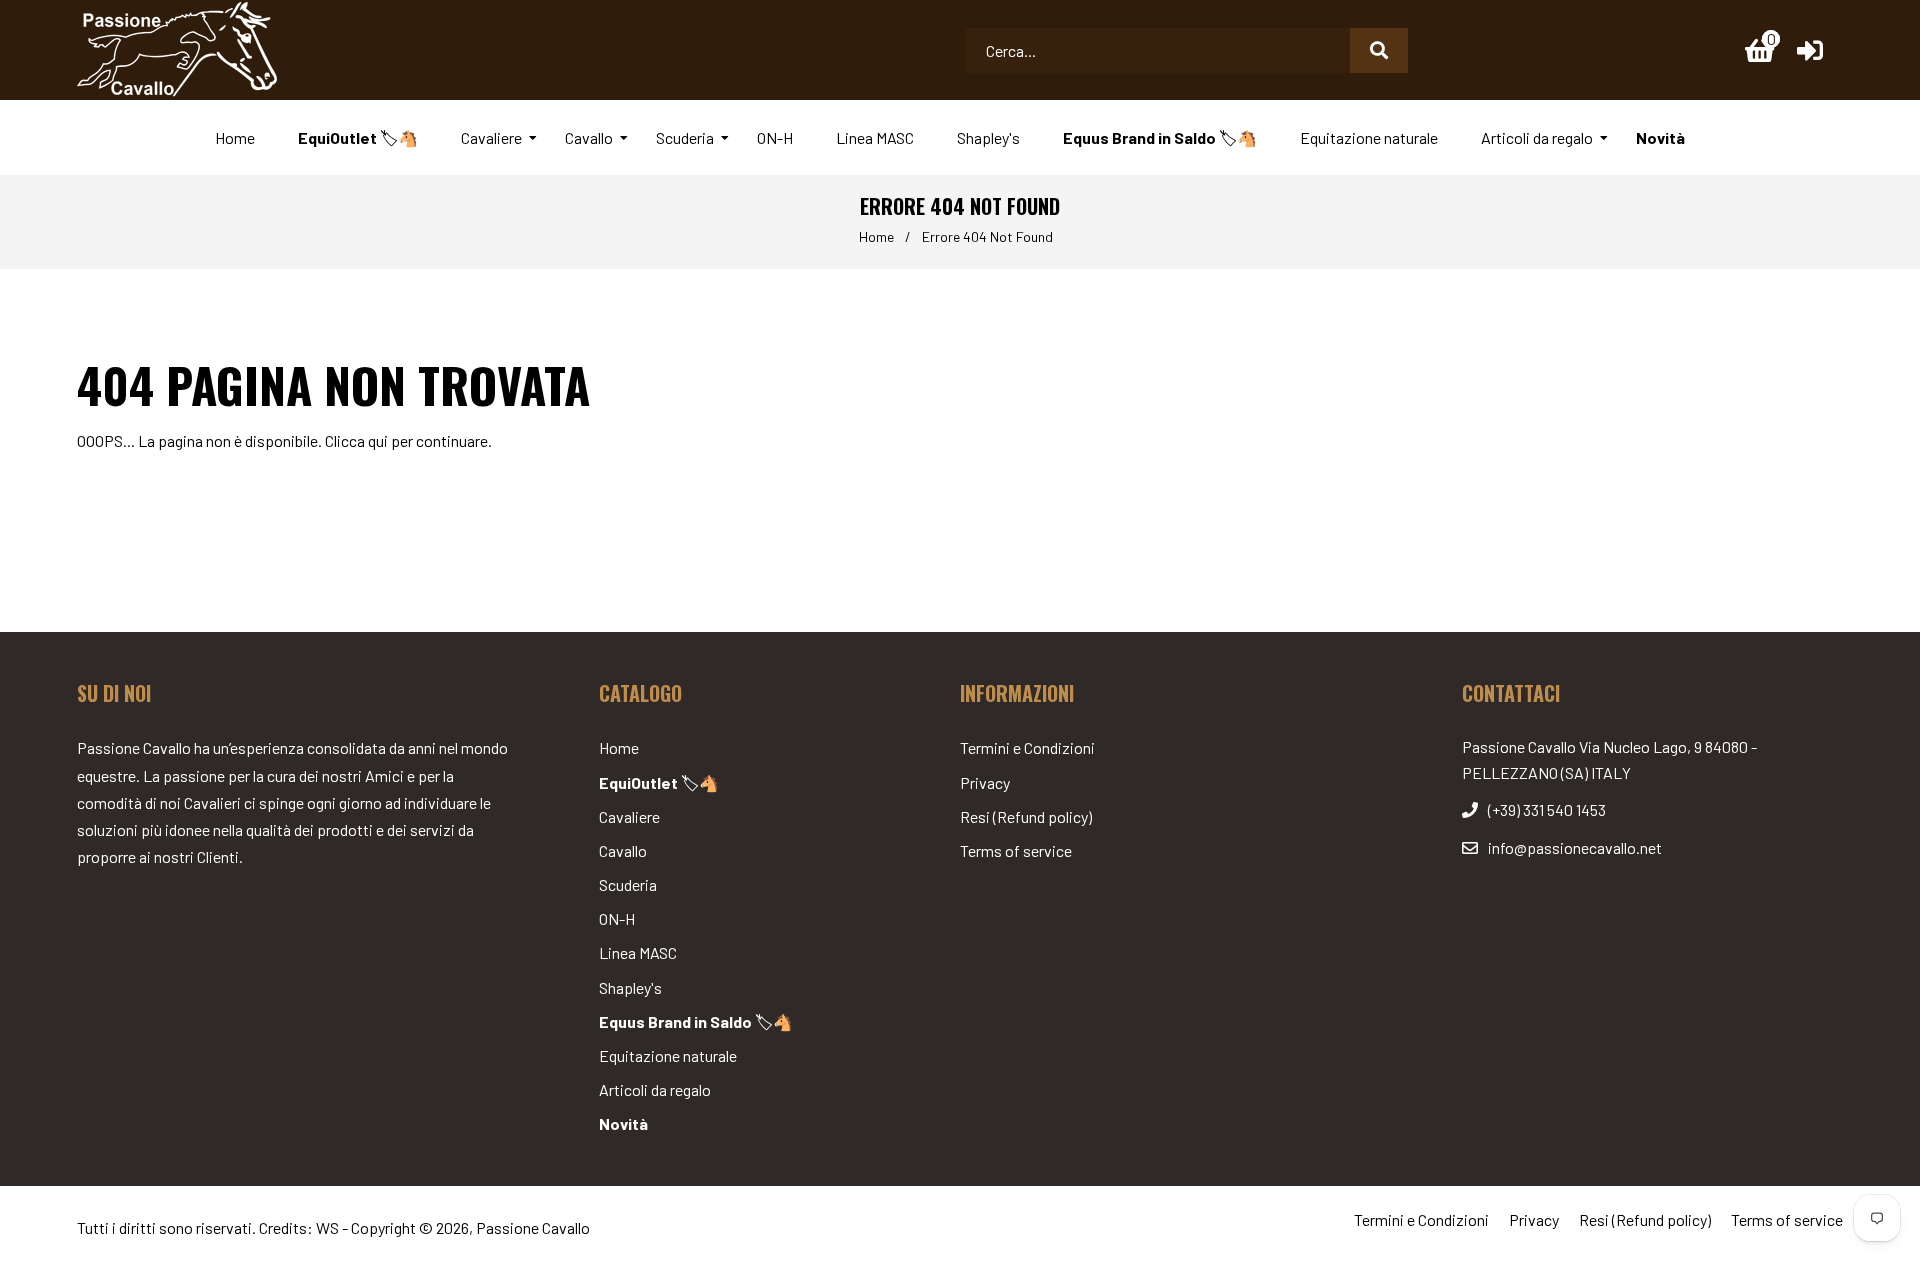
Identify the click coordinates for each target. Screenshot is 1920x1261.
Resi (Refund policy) (1026, 816)
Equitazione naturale (668, 1055)
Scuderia (628, 884)
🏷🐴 (659, 782)
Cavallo (623, 850)
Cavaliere (629, 816)
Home (876, 236)
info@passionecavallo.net (1575, 847)
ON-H (617, 918)
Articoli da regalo (655, 1089)
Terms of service (1016, 850)
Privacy (985, 782)
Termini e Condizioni (1027, 747)
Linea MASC (638, 952)
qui (378, 440)
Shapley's (630, 987)
